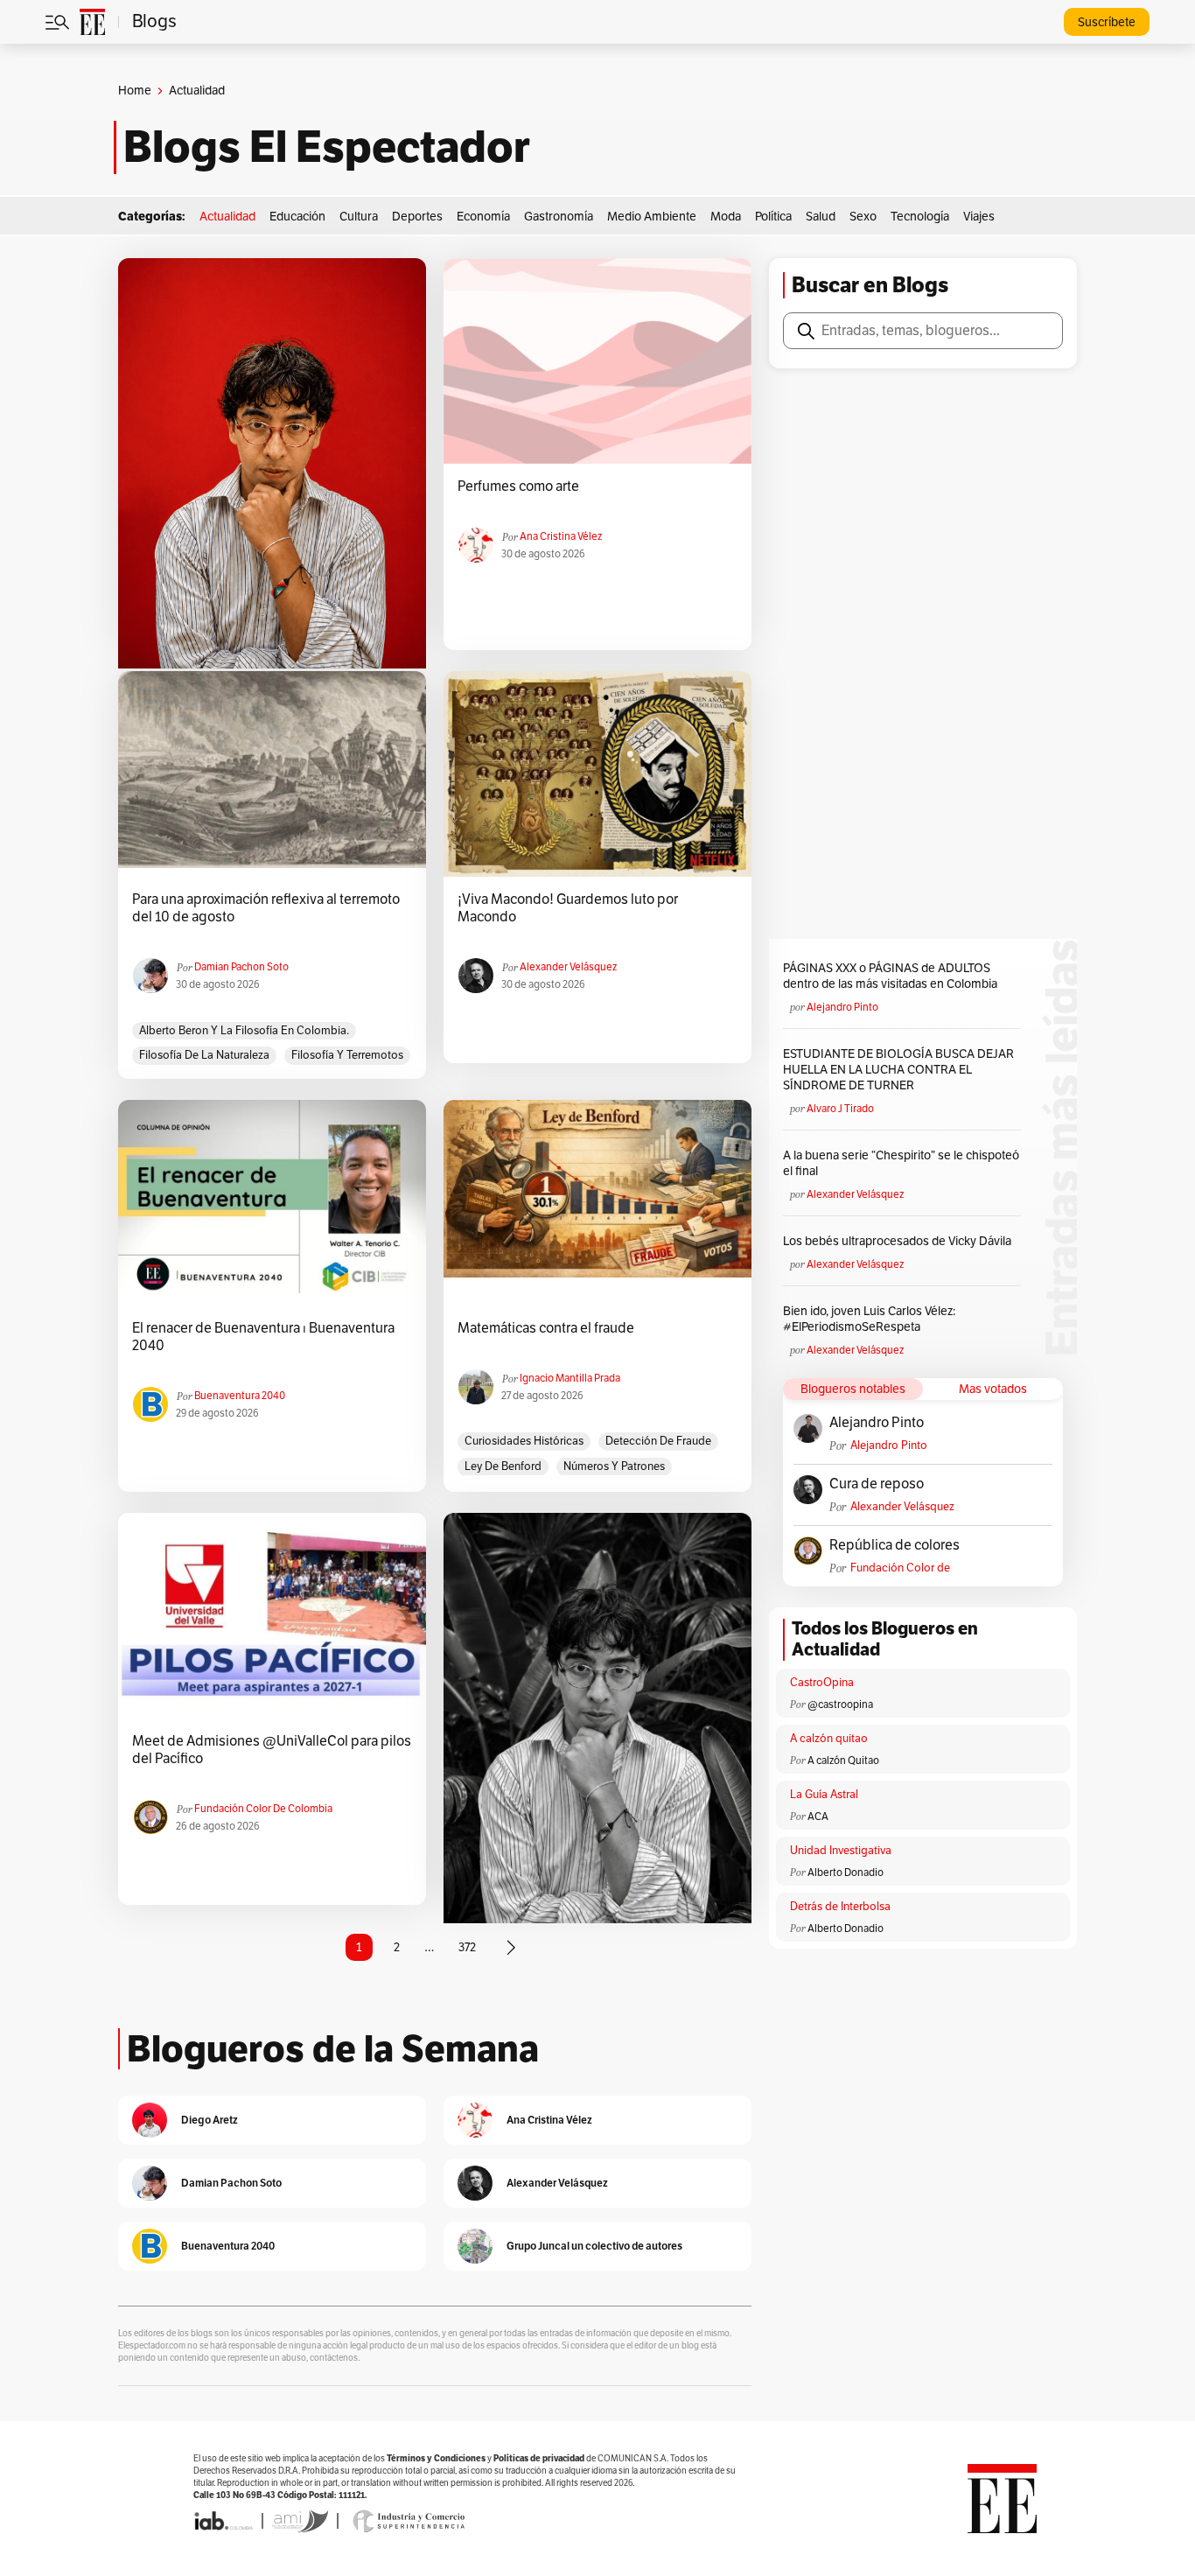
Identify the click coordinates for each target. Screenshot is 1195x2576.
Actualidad (227, 217)
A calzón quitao (829, 1739)
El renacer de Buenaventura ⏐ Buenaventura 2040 (263, 1337)
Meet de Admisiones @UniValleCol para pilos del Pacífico (272, 1750)
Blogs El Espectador (327, 147)
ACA (818, 1816)
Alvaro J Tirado (840, 1109)
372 (467, 1947)
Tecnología (920, 217)
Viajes (979, 217)
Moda (726, 217)
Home (135, 91)
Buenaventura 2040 (240, 1396)
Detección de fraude (658, 1441)
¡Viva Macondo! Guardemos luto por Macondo (568, 908)
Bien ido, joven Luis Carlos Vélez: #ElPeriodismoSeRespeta (869, 1319)
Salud (821, 217)
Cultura (359, 217)
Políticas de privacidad (539, 2458)
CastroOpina (822, 1683)
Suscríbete (1107, 22)
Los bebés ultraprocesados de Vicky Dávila (900, 1241)
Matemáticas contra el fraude (546, 1328)
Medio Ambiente (652, 217)
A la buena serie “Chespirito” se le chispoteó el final (901, 1163)
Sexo (863, 217)
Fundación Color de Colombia (263, 1809)
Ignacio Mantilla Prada (570, 1378)
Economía (483, 217)
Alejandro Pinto (842, 1007)
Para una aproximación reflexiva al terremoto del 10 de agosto (266, 908)
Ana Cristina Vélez (561, 536)
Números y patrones (614, 1466)
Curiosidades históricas (524, 1441)
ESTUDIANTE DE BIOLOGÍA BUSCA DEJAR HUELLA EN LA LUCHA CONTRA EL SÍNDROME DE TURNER (898, 1070)
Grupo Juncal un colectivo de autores (594, 2246)
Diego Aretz (210, 2120)
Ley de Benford (503, 1466)
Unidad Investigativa (841, 1851)
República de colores (895, 1545)
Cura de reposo (877, 1484)
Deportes (417, 217)
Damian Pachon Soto (241, 967)
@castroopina (840, 1704)
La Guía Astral (824, 1795)
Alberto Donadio (846, 1872)
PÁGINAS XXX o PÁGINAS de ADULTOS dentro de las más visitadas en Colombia (890, 976)
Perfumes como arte (518, 486)
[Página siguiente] (511, 1948)
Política (773, 217)
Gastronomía (559, 217)
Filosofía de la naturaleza (204, 1055)
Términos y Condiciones (436, 2458)
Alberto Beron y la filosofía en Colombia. (244, 1031)
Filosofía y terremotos (347, 1055)
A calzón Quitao (843, 1760)
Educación (297, 217)
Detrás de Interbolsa (840, 1907)
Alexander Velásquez (568, 967)
